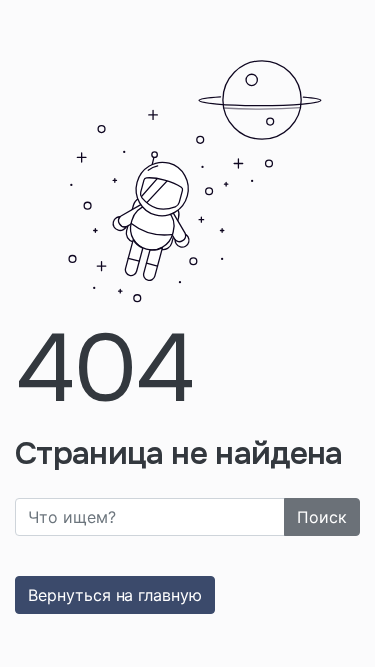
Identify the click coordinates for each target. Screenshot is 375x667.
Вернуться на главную (115, 595)
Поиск (322, 517)
